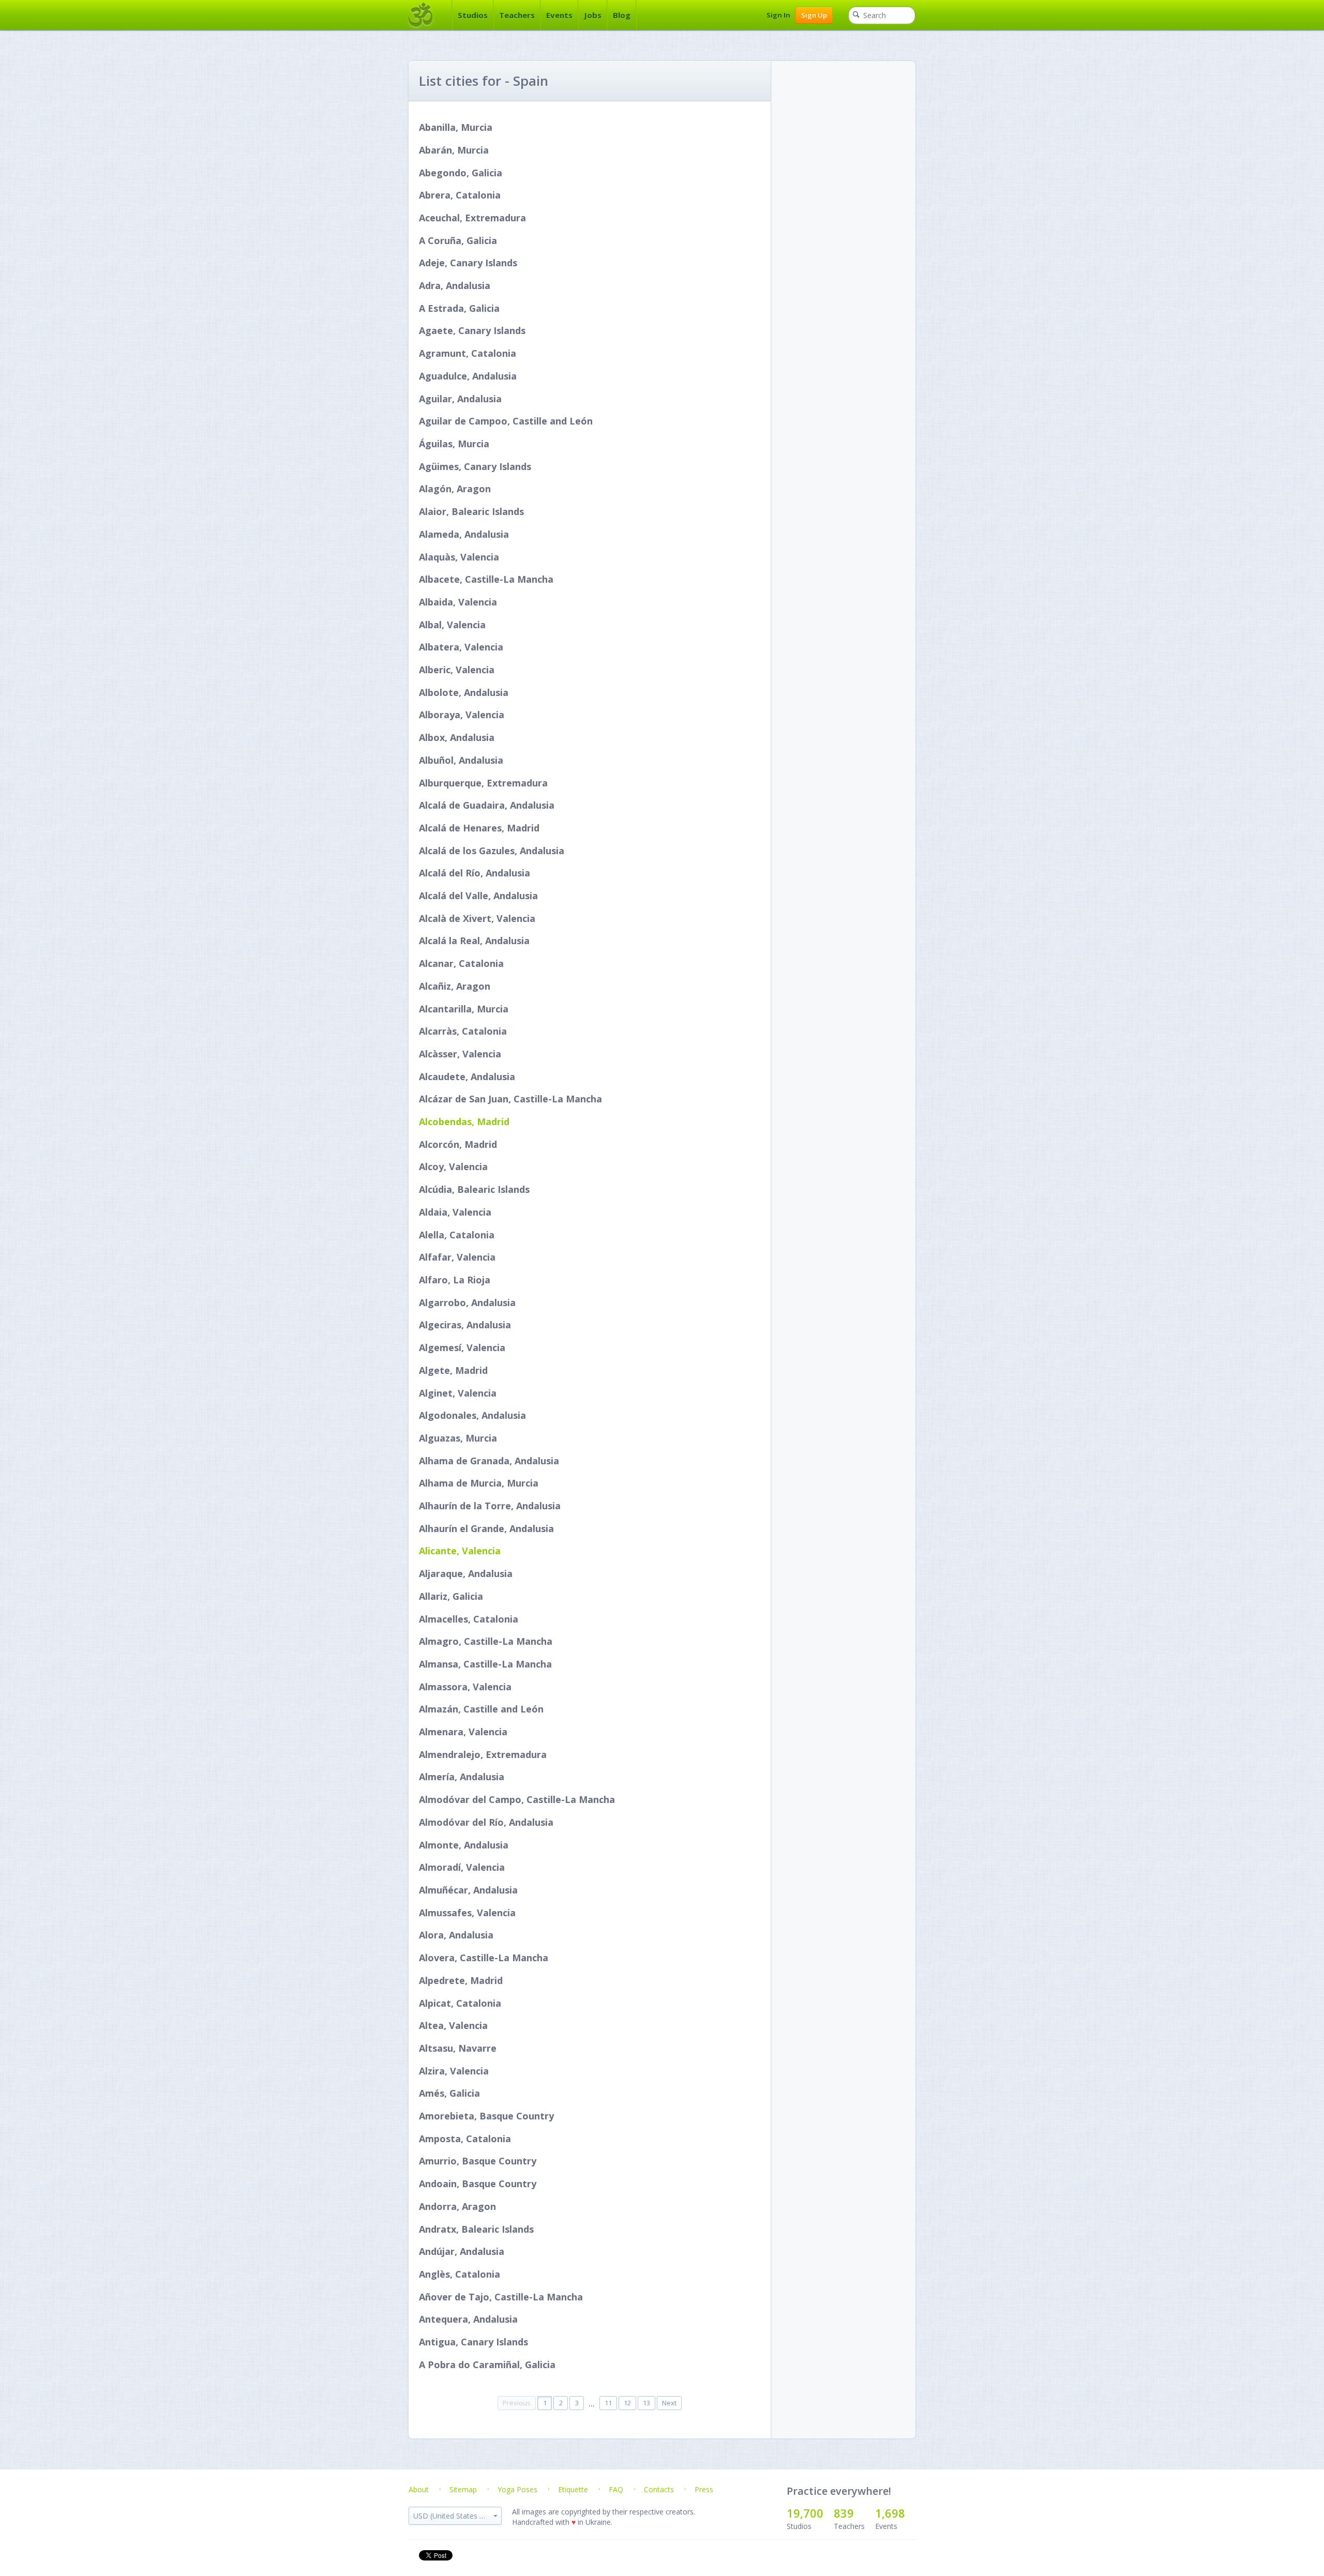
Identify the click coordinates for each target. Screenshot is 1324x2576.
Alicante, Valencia (460, 1551)
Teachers (517, 15)
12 (627, 2403)
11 (608, 2403)
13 (646, 2403)
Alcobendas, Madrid (464, 1122)
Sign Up (814, 15)
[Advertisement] (848, 126)
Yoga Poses (517, 2489)
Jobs (593, 15)
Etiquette (573, 2489)
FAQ (616, 2489)
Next (669, 2403)
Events (559, 15)
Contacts (659, 2489)
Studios (473, 15)
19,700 (805, 2513)
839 (844, 2513)
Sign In (778, 15)
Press (704, 2489)
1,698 (890, 2513)
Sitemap (463, 2489)
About (419, 2489)
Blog (622, 15)
